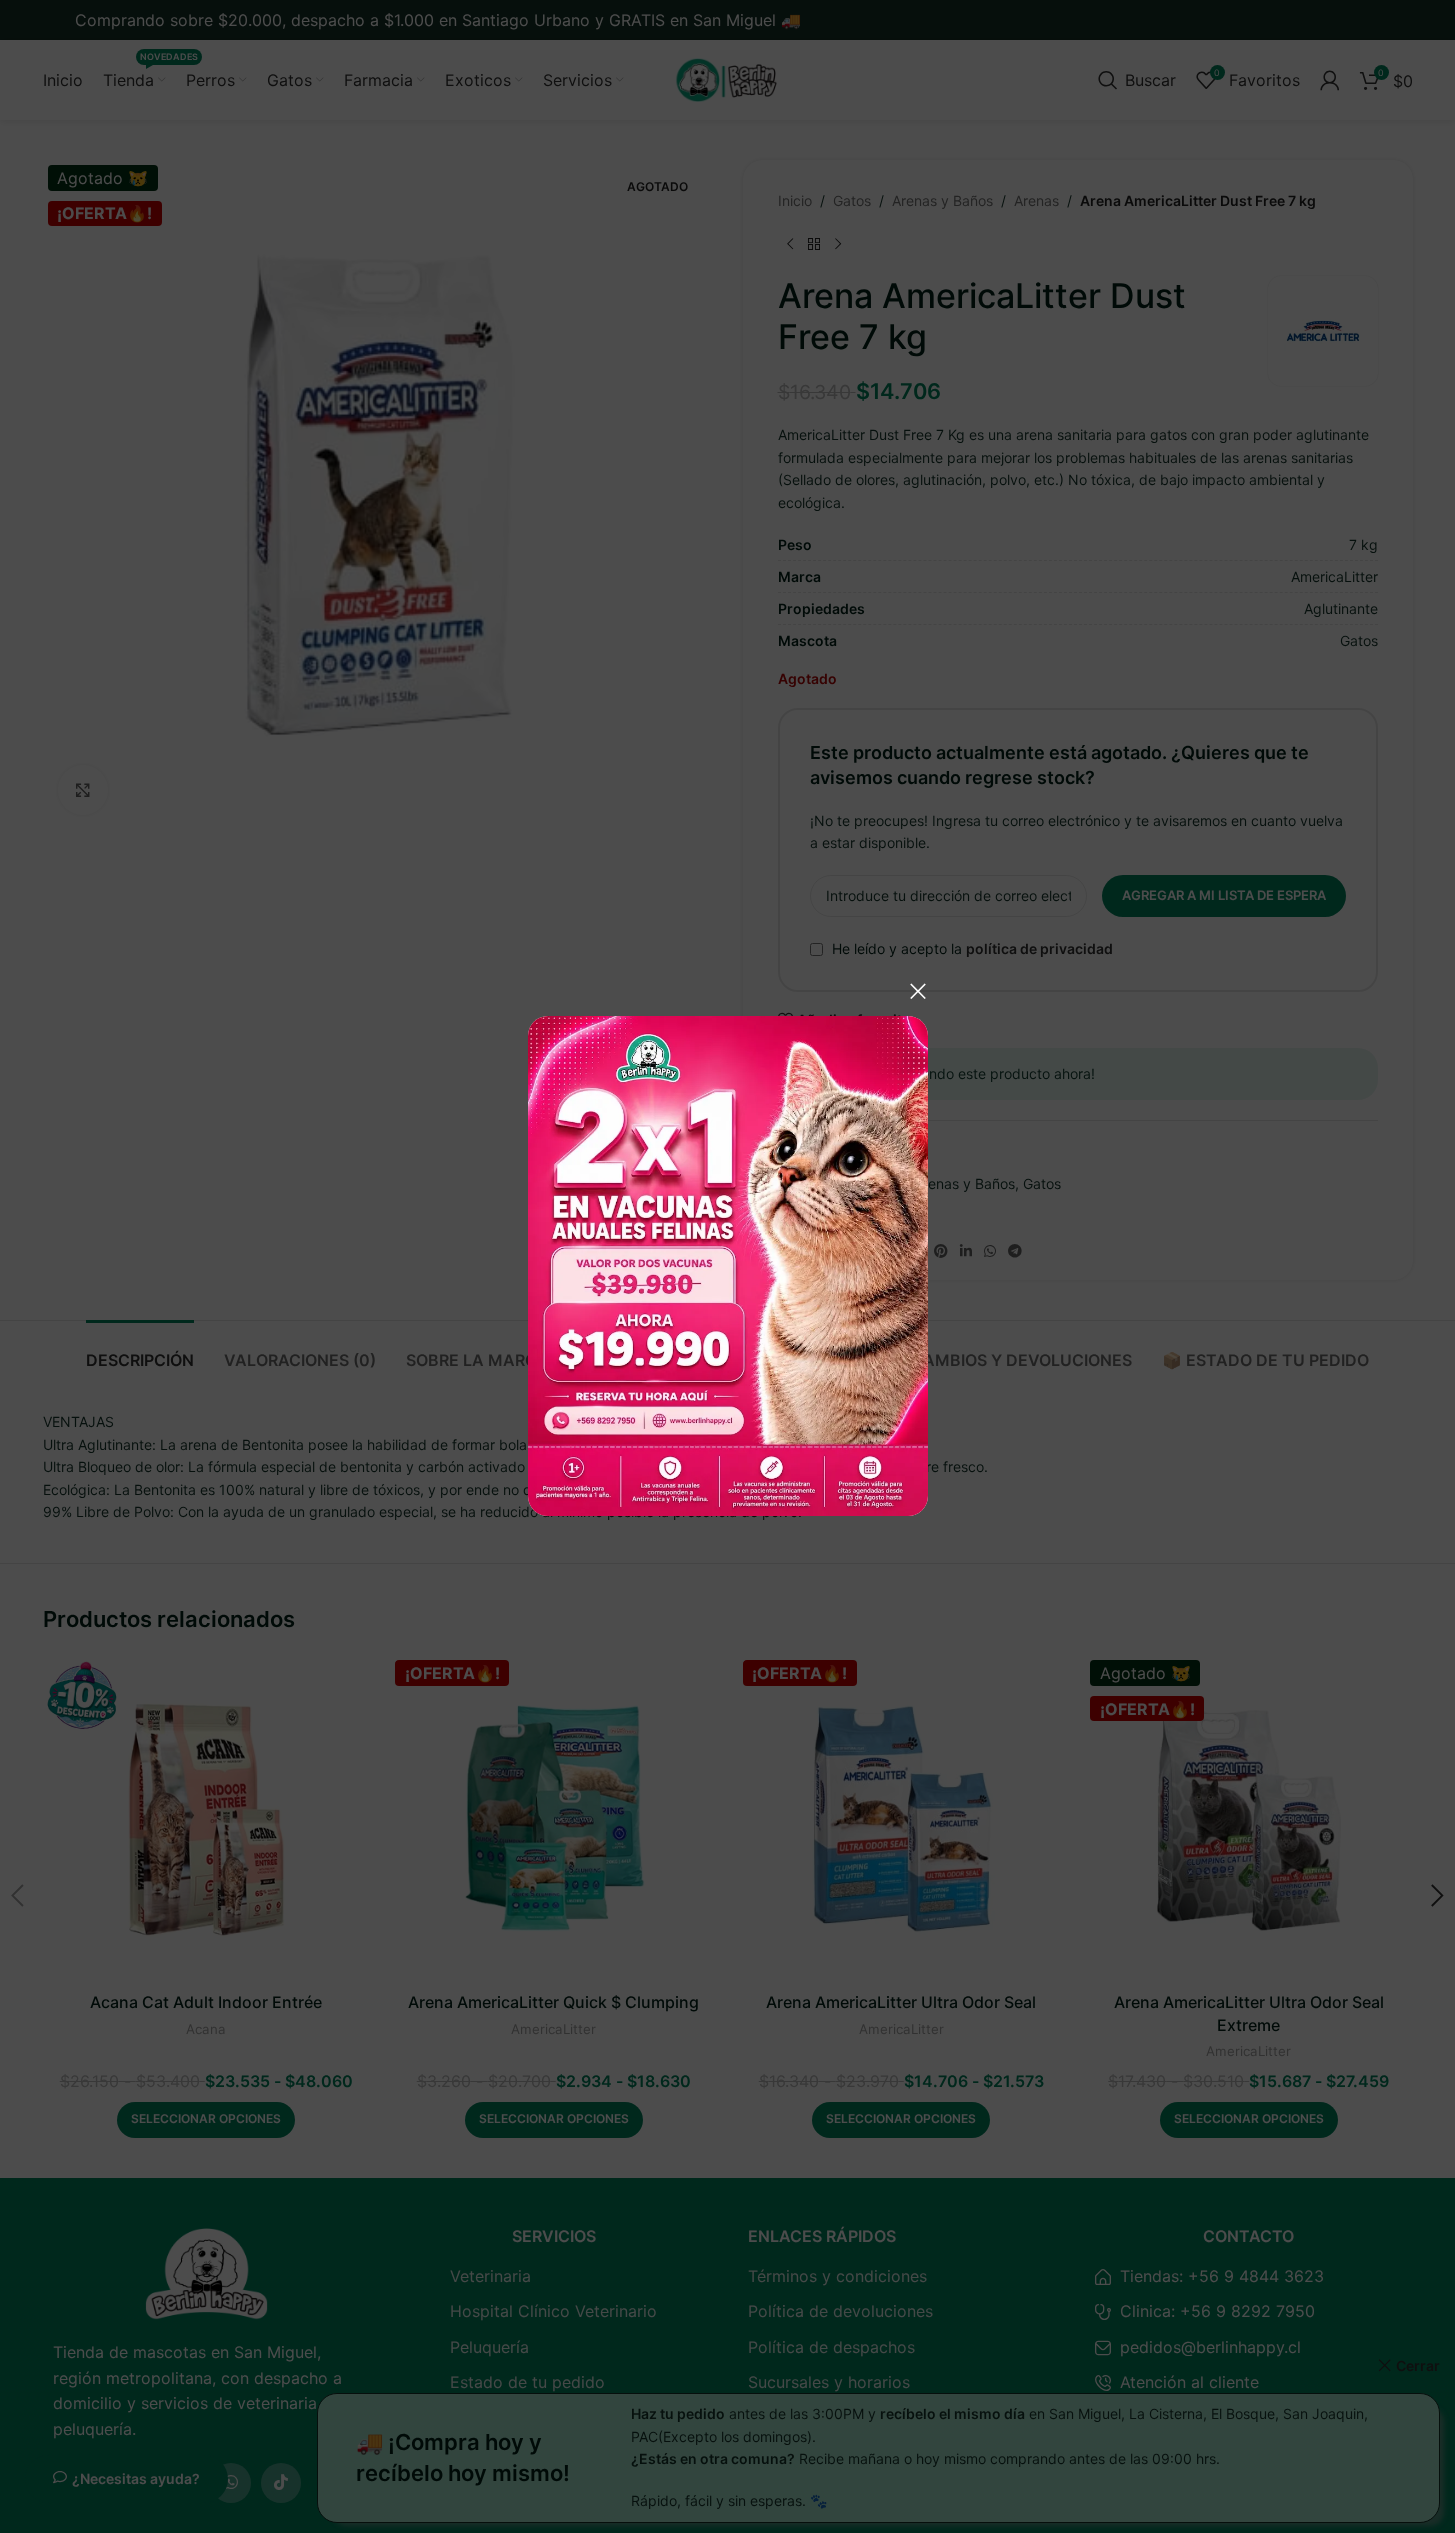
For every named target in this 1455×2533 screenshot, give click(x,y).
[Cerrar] (918, 991)
